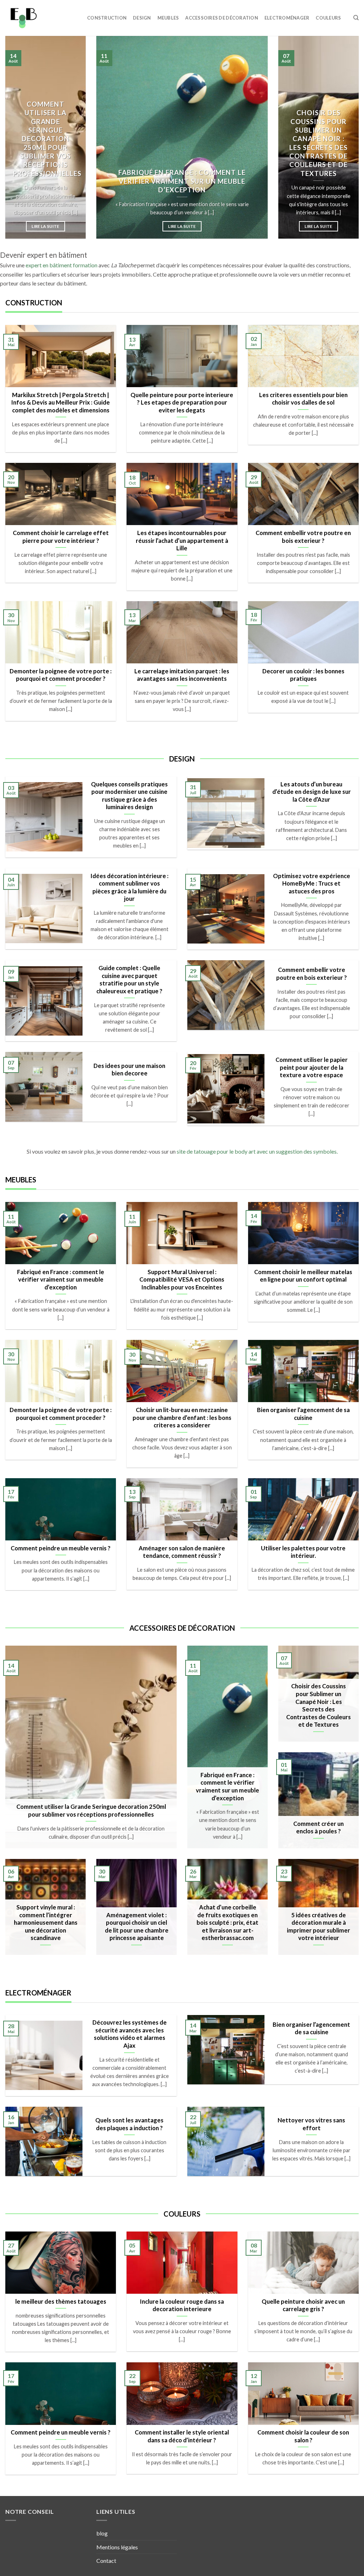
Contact (106, 2561)
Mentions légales (117, 2547)
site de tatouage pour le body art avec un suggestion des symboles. (257, 1151)
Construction (107, 18)
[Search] (356, 18)
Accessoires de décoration (221, 18)
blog (102, 2533)
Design (142, 18)
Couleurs (328, 18)
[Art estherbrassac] (41, 18)
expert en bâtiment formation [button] (61, 265)
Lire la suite (45, 226)
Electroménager (287, 18)
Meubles (168, 18)
